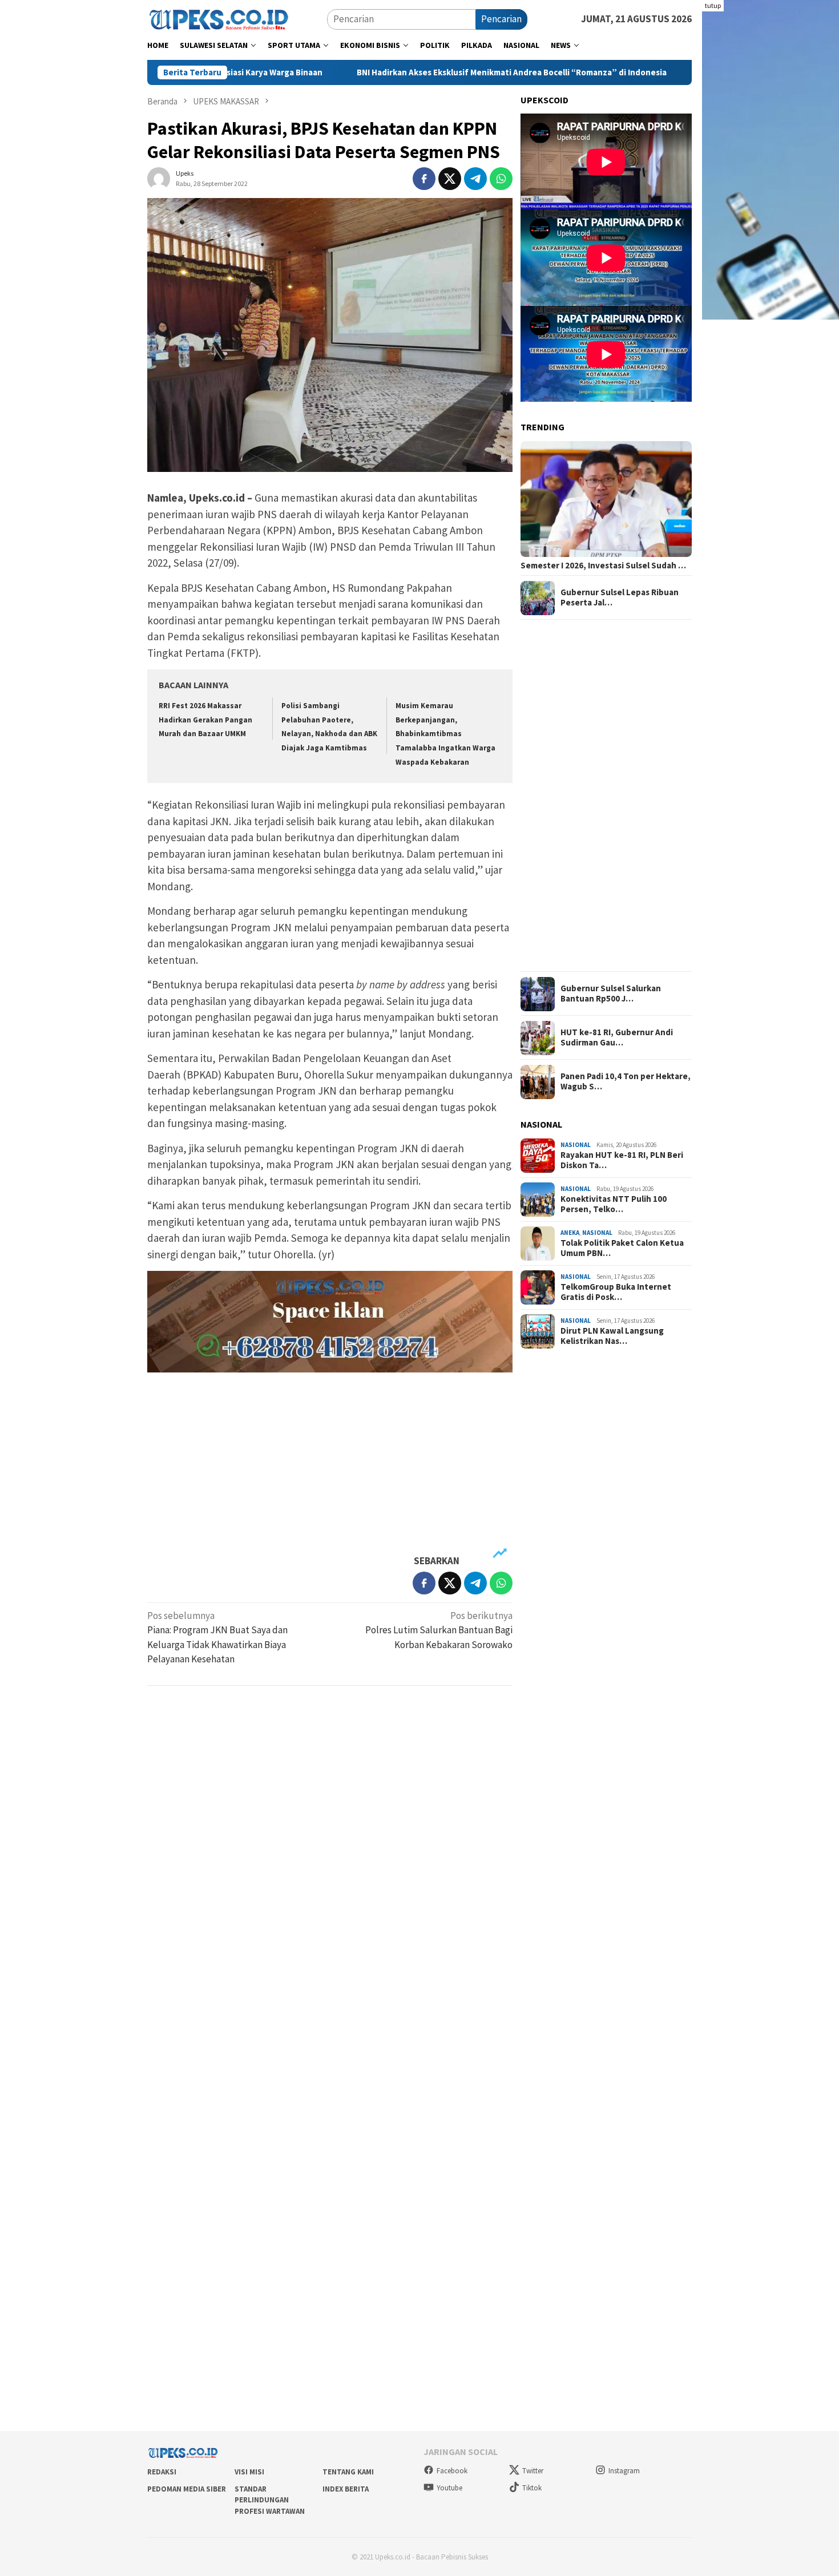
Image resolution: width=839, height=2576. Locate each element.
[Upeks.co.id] (219, 18)
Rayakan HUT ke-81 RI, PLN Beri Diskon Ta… (622, 1160)
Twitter (533, 2471)
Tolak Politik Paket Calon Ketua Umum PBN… (622, 1248)
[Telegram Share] (475, 179)
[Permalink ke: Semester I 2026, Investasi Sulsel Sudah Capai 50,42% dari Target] (606, 499)
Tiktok (532, 2488)
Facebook (452, 2471)
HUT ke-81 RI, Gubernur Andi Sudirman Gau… (617, 1038)
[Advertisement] (330, 1464)
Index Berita (346, 2489)
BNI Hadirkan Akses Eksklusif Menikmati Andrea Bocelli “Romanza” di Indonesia (388, 72)
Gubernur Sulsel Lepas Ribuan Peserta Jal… (620, 598)
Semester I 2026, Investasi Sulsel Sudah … (603, 566)
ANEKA (570, 1233)
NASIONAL (576, 1145)
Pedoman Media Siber (187, 2489)
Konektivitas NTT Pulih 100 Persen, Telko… (614, 1204)
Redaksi (162, 2472)
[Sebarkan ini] (424, 179)
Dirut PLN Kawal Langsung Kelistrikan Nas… (612, 1336)
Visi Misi (249, 2472)
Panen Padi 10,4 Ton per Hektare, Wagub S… (626, 1082)
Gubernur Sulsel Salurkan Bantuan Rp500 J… (611, 994)
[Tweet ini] (450, 179)
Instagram (624, 2471)
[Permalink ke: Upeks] (159, 177)
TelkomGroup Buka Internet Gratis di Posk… (616, 1292)
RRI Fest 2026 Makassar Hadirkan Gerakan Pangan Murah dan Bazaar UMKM (205, 720)
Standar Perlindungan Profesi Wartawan (270, 2500)
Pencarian (501, 19)
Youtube (449, 2488)
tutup (713, 5)
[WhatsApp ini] (501, 179)
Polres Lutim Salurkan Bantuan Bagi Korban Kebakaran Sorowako (439, 1630)
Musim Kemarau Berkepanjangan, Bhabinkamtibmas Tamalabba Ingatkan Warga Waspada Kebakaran (445, 734)
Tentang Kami (348, 2472)
